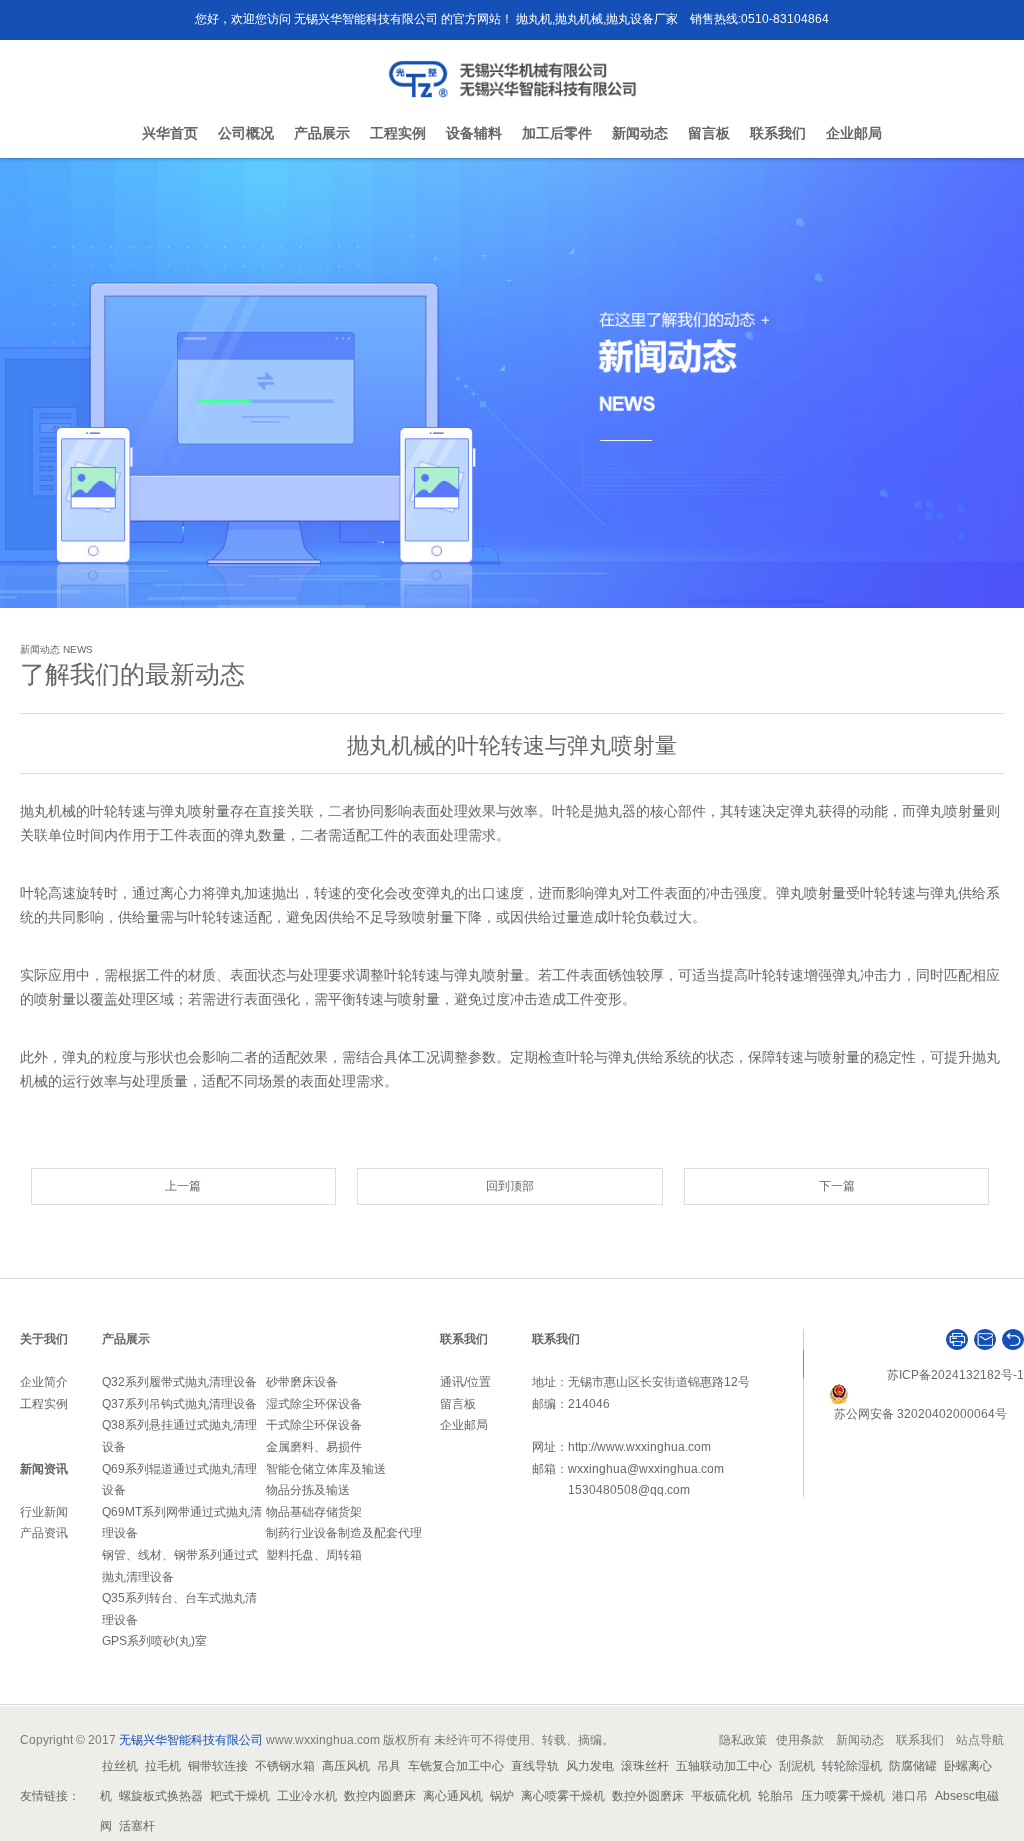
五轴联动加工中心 (724, 1766)
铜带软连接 (218, 1766)
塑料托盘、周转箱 (314, 1555)
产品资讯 (44, 1533)
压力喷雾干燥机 (843, 1796)
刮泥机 (797, 1766)
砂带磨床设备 (302, 1382)
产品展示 (322, 133)
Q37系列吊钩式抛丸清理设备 (179, 1404)
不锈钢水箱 (285, 1766)
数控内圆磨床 (380, 1796)
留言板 (709, 133)
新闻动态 (640, 133)
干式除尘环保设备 (314, 1425)
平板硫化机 (721, 1796)
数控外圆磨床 (648, 1796)
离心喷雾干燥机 (563, 1796)
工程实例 (398, 133)
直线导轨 (535, 1766)
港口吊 (910, 1796)
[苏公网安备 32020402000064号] (926, 1394)
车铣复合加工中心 (456, 1766)
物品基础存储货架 (314, 1512)
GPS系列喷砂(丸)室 (154, 1641)
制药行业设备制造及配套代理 (344, 1533)
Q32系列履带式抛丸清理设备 (179, 1382)
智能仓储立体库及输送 (326, 1469)
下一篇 (837, 1186)
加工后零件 (557, 133)
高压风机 (346, 1766)
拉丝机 (120, 1766)
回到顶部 (510, 1186)
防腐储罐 (913, 1766)
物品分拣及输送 (308, 1490)
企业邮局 (854, 133)
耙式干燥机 (240, 1796)
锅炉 (502, 1796)
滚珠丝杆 (645, 1766)
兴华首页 (170, 133)
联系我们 (778, 133)
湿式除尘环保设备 (314, 1404)
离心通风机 (453, 1796)
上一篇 (183, 1186)
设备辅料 (474, 133)
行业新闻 (44, 1512)
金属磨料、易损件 (314, 1447)
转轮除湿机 (852, 1766)
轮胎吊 (776, 1796)
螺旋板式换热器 (161, 1796)
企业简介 (44, 1382)
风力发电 (590, 1766)
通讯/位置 (465, 1382)
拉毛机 (163, 1766)
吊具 (389, 1766)
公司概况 (246, 133)
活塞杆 (137, 1826)
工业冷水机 (307, 1796)
